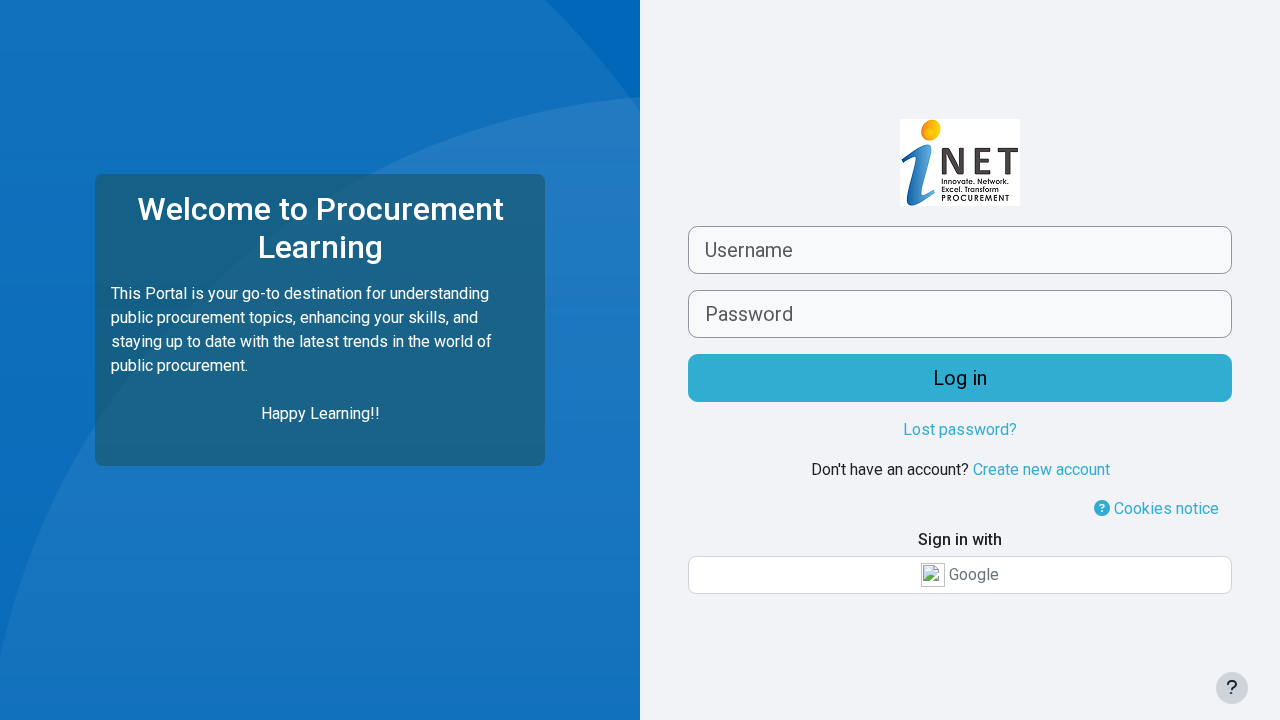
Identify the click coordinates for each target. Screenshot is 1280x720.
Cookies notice (1164, 508)
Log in (960, 378)
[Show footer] (1232, 688)
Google (972, 574)
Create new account (1041, 469)
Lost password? (960, 429)
